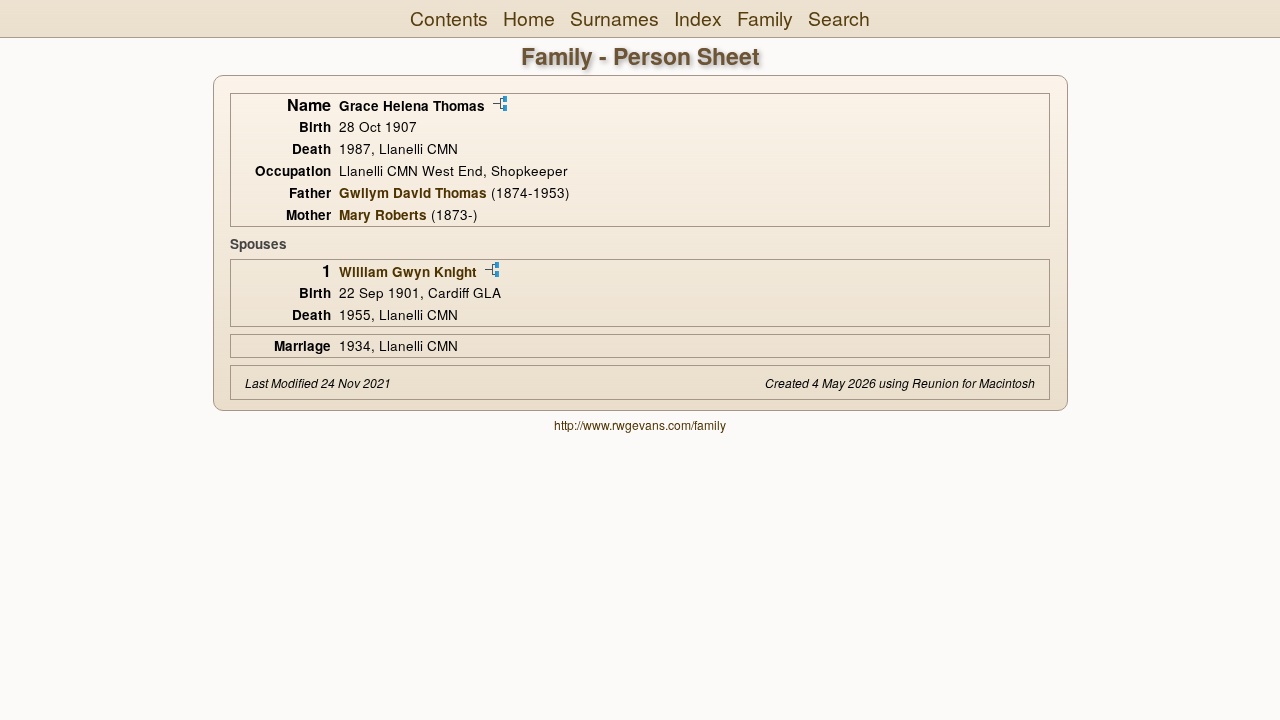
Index (698, 18)
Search (839, 18)
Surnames (614, 18)
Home (529, 18)
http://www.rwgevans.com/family (640, 424)
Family (765, 18)
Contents (449, 18)
